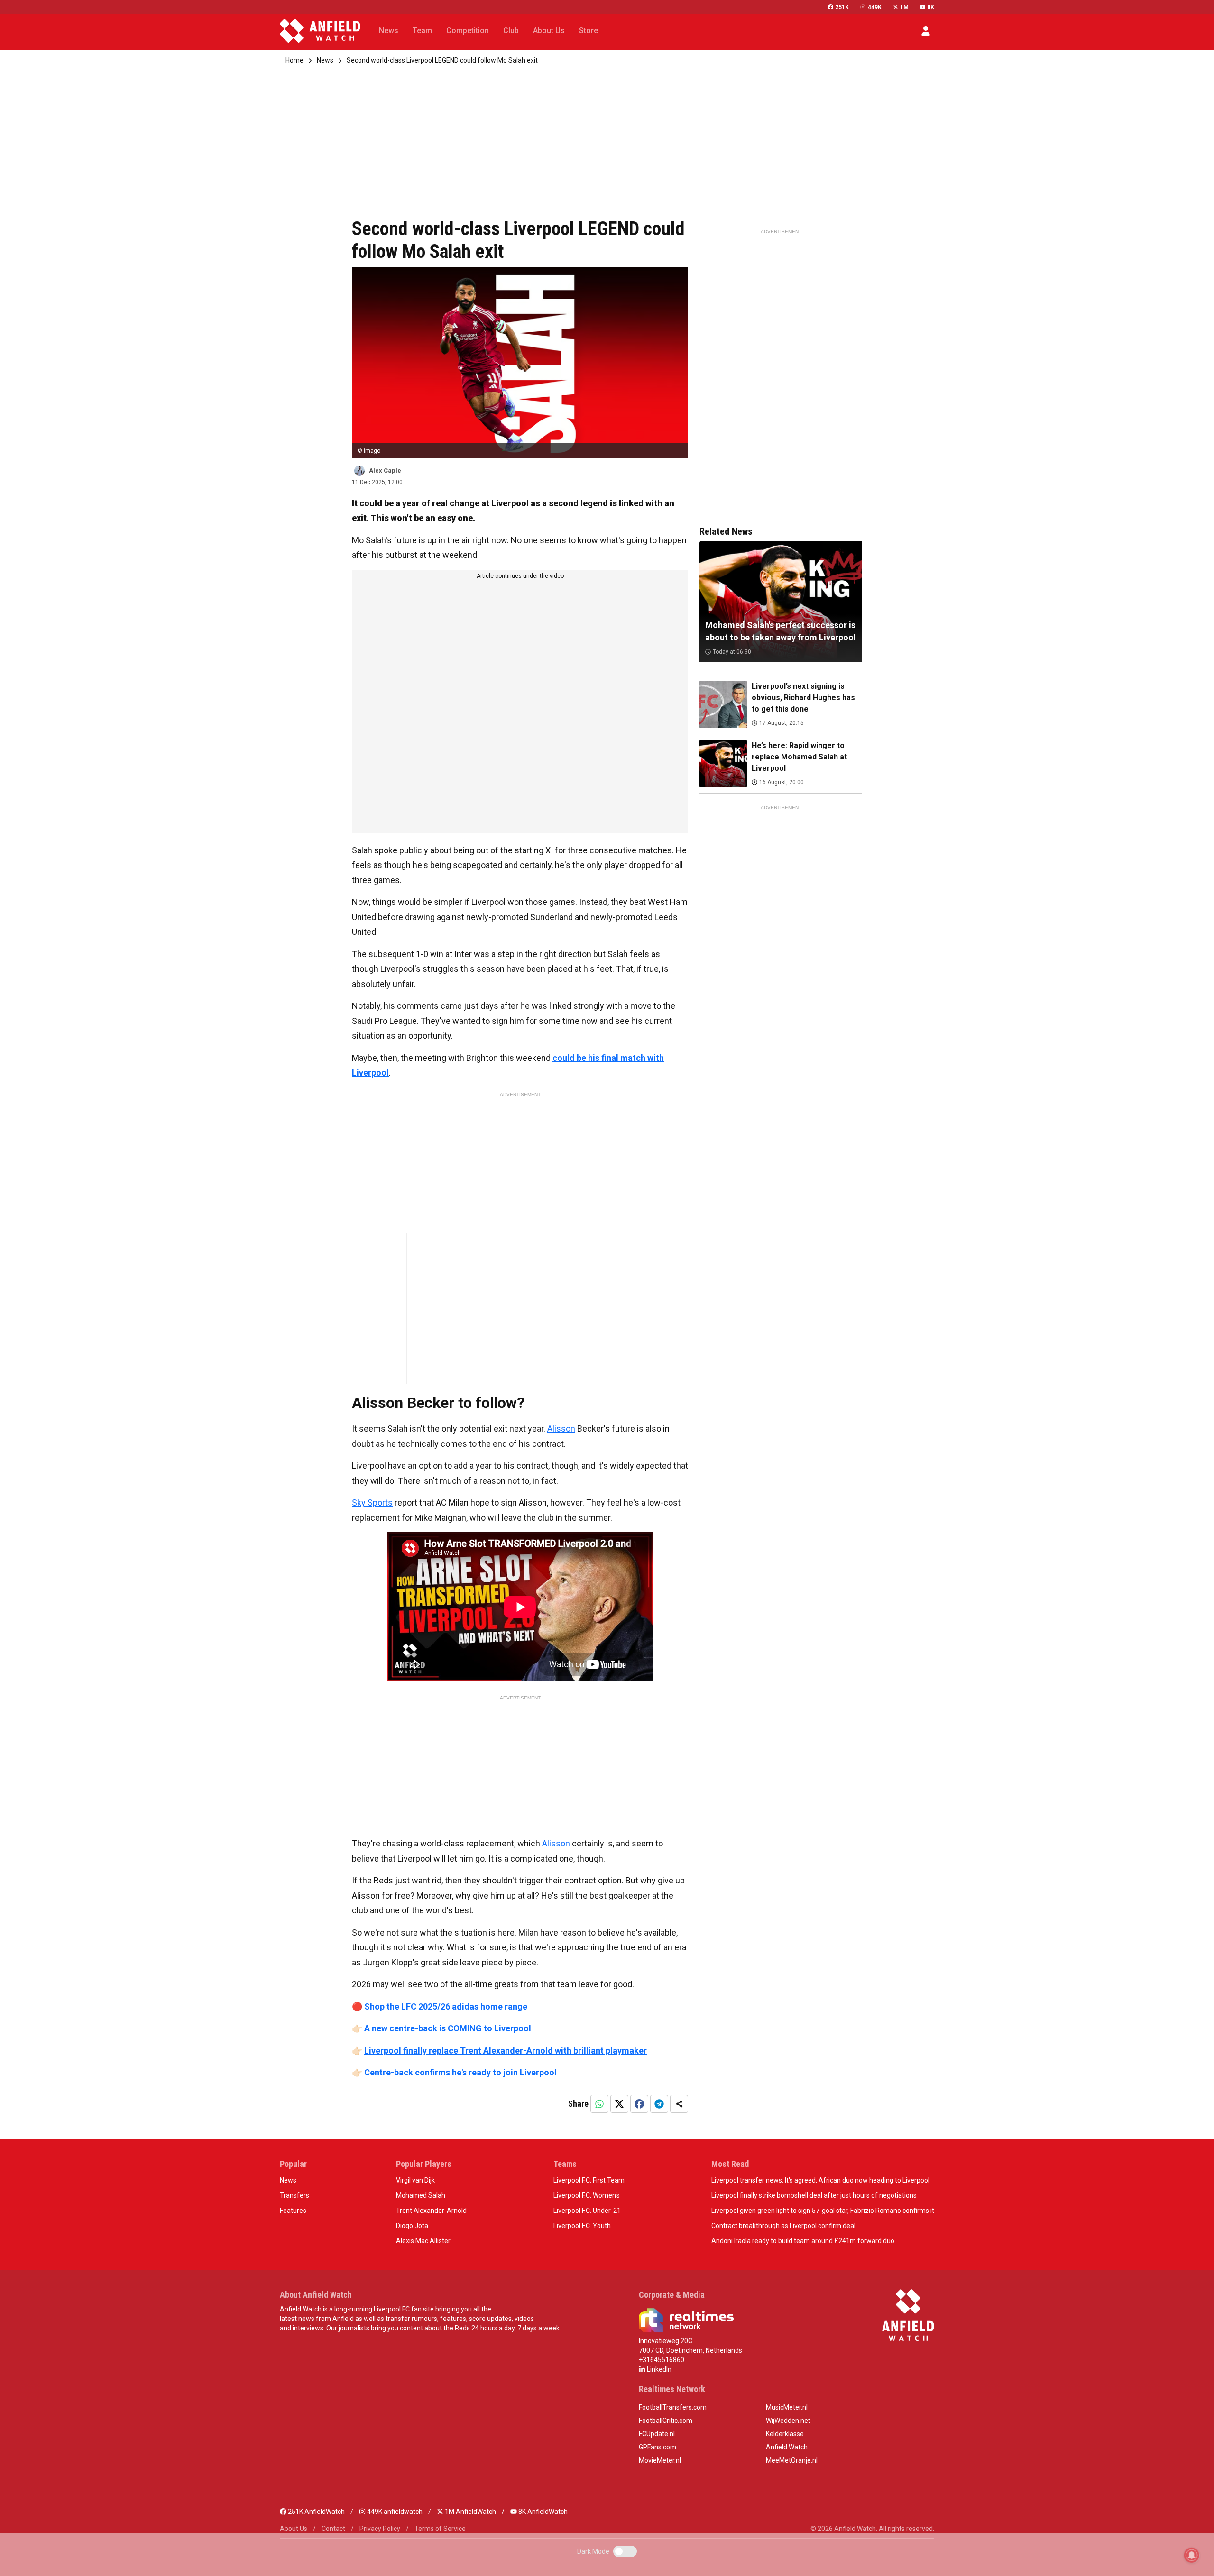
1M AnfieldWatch (470, 2512)
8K (931, 7)
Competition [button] (468, 31)
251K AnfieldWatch (316, 2512)
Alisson (561, 1429)
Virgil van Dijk (415, 2180)
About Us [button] (549, 31)
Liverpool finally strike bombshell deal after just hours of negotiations (814, 2195)
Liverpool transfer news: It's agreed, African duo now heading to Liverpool (820, 2180)
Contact (333, 2529)
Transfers (294, 2195)
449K (874, 7)
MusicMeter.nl (787, 2407)
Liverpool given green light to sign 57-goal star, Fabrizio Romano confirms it (823, 2211)
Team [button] (422, 31)
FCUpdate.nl (657, 2434)
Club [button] (511, 31)
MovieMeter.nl (660, 2460)
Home (294, 60)
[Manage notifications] (1192, 2555)
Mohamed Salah (421, 2195)
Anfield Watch (787, 2447)
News (325, 60)
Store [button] (589, 31)
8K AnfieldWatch (542, 2512)
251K (842, 7)
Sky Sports (372, 1503)
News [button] (389, 31)
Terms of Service (440, 2529)
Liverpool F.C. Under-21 (587, 2211)
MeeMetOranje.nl (792, 2460)
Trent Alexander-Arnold (431, 2211)
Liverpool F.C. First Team (589, 2180)
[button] (926, 31)
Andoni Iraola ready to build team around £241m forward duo (803, 2241)
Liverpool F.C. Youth (582, 2226)
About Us (294, 2529)
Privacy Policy (380, 2529)
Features (293, 2211)
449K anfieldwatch (394, 2512)
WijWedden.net (788, 2421)
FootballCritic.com (666, 2421)
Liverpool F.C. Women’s (587, 2195)
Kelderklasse (785, 2434)
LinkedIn (658, 2369)
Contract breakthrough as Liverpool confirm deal (783, 2226)
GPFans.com (658, 2447)
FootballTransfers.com (673, 2407)
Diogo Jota (412, 2226)
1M (904, 7)
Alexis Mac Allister (423, 2241)
